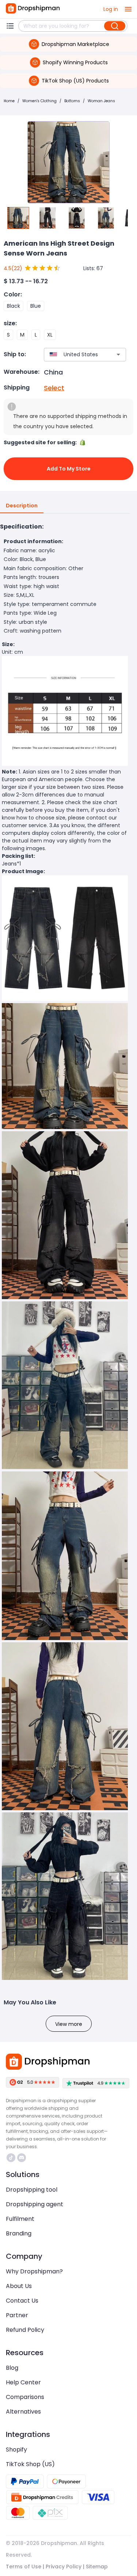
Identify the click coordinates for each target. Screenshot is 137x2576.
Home (9, 101)
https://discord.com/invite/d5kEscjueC (22, 2158)
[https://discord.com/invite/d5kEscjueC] (22, 2158)
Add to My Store (69, 469)
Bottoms (72, 101)
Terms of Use (24, 2567)
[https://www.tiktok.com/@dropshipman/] (11, 2158)
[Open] (118, 354)
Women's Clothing (39, 101)
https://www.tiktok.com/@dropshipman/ (12, 2158)
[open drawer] (128, 9)
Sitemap (97, 2567)
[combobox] (74, 355)
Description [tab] (22, 506)
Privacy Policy (64, 2567)
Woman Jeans (101, 101)
